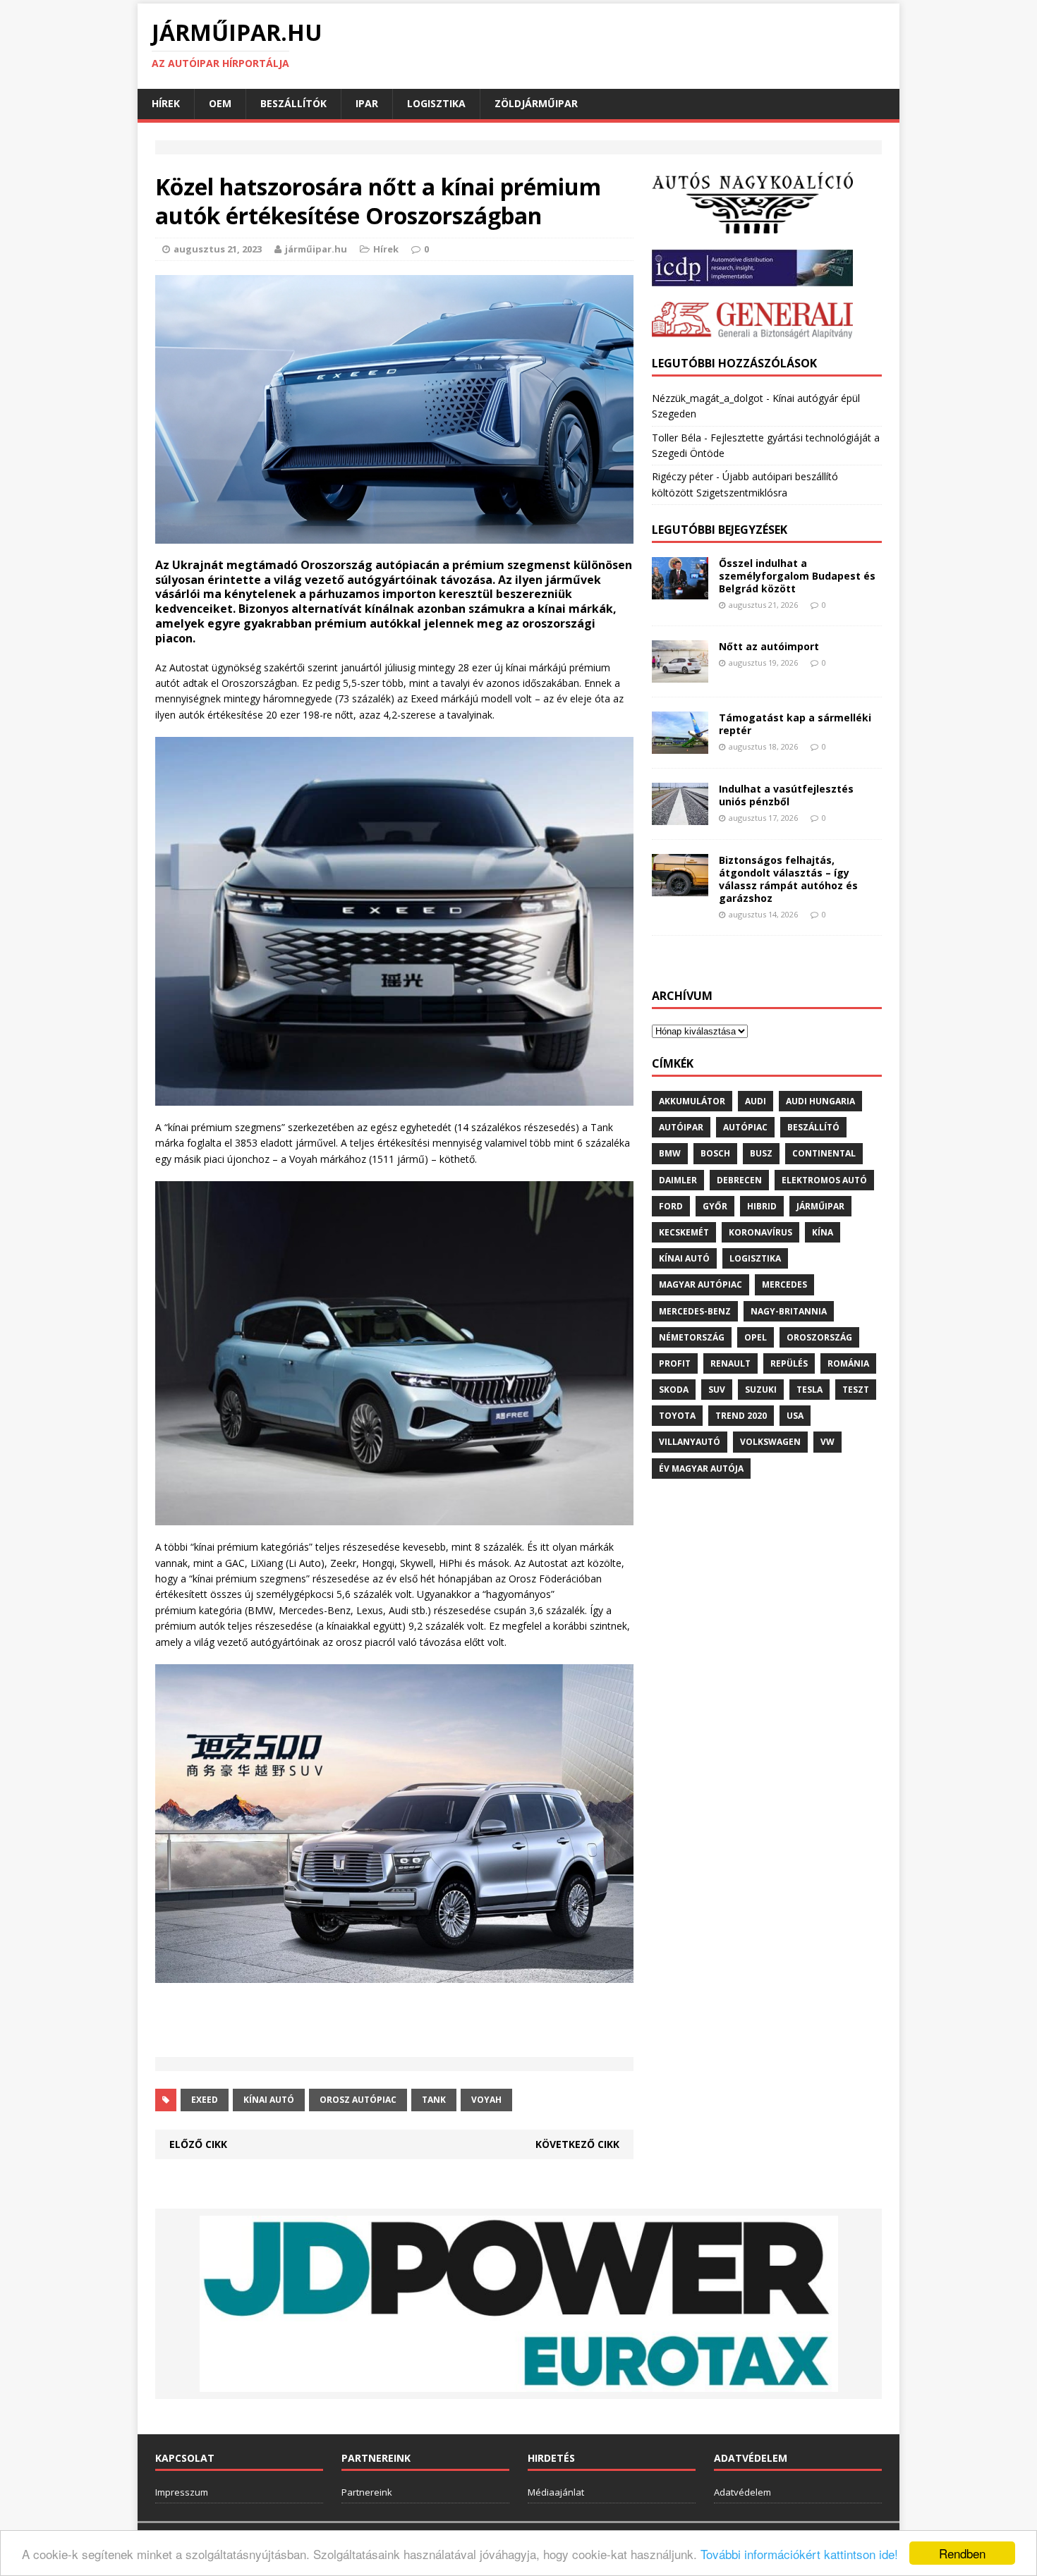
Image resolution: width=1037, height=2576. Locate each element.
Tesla (809, 1390)
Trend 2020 (741, 1416)
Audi (756, 1101)
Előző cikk (198, 2144)
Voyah (486, 2100)
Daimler (678, 1180)
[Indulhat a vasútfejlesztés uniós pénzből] (680, 816)
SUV (717, 1390)
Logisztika (436, 103)
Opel (756, 1337)
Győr (715, 1206)
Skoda (674, 1390)
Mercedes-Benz (695, 1311)
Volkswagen (770, 1442)
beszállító (813, 1127)
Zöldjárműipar (536, 103)
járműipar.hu (316, 249)
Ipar (367, 103)
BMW (670, 1153)
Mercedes (784, 1284)
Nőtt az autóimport (769, 646)
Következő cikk (577, 2144)
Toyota (677, 1416)
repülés (789, 1363)
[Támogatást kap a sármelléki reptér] (680, 745)
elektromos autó (824, 1180)
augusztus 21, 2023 (218, 249)
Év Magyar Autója (701, 1469)
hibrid (762, 1206)
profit (675, 1363)
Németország (692, 1337)
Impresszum (182, 2492)
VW (827, 1442)
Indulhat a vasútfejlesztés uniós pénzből (786, 795)
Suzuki (761, 1390)
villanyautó (690, 1442)
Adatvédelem (742, 2492)
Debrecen (739, 1180)
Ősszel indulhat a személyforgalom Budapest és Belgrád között (797, 576)
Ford (671, 1206)
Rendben (962, 2553)
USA (795, 1416)
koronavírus (760, 1232)
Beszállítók (293, 103)
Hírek (166, 103)
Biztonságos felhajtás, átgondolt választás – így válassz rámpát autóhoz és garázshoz (788, 879)
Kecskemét (684, 1232)
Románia (848, 1363)
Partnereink (367, 2492)
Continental (824, 1153)
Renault (730, 1363)
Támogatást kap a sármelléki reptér (795, 724)
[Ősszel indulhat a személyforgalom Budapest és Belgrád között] (680, 591)
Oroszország (819, 1337)
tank (434, 2100)
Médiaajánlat (556, 2492)
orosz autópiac (358, 2100)
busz (761, 1153)
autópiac (745, 1127)
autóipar (681, 1127)
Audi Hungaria (820, 1101)
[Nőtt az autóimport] (680, 674)
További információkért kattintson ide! (799, 2554)
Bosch (715, 1153)
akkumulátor (692, 1101)
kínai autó (269, 2100)
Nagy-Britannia (789, 1311)
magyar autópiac (701, 1284)
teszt (856, 1390)
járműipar (820, 1206)
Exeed (205, 2100)
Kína (823, 1232)
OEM (220, 103)
